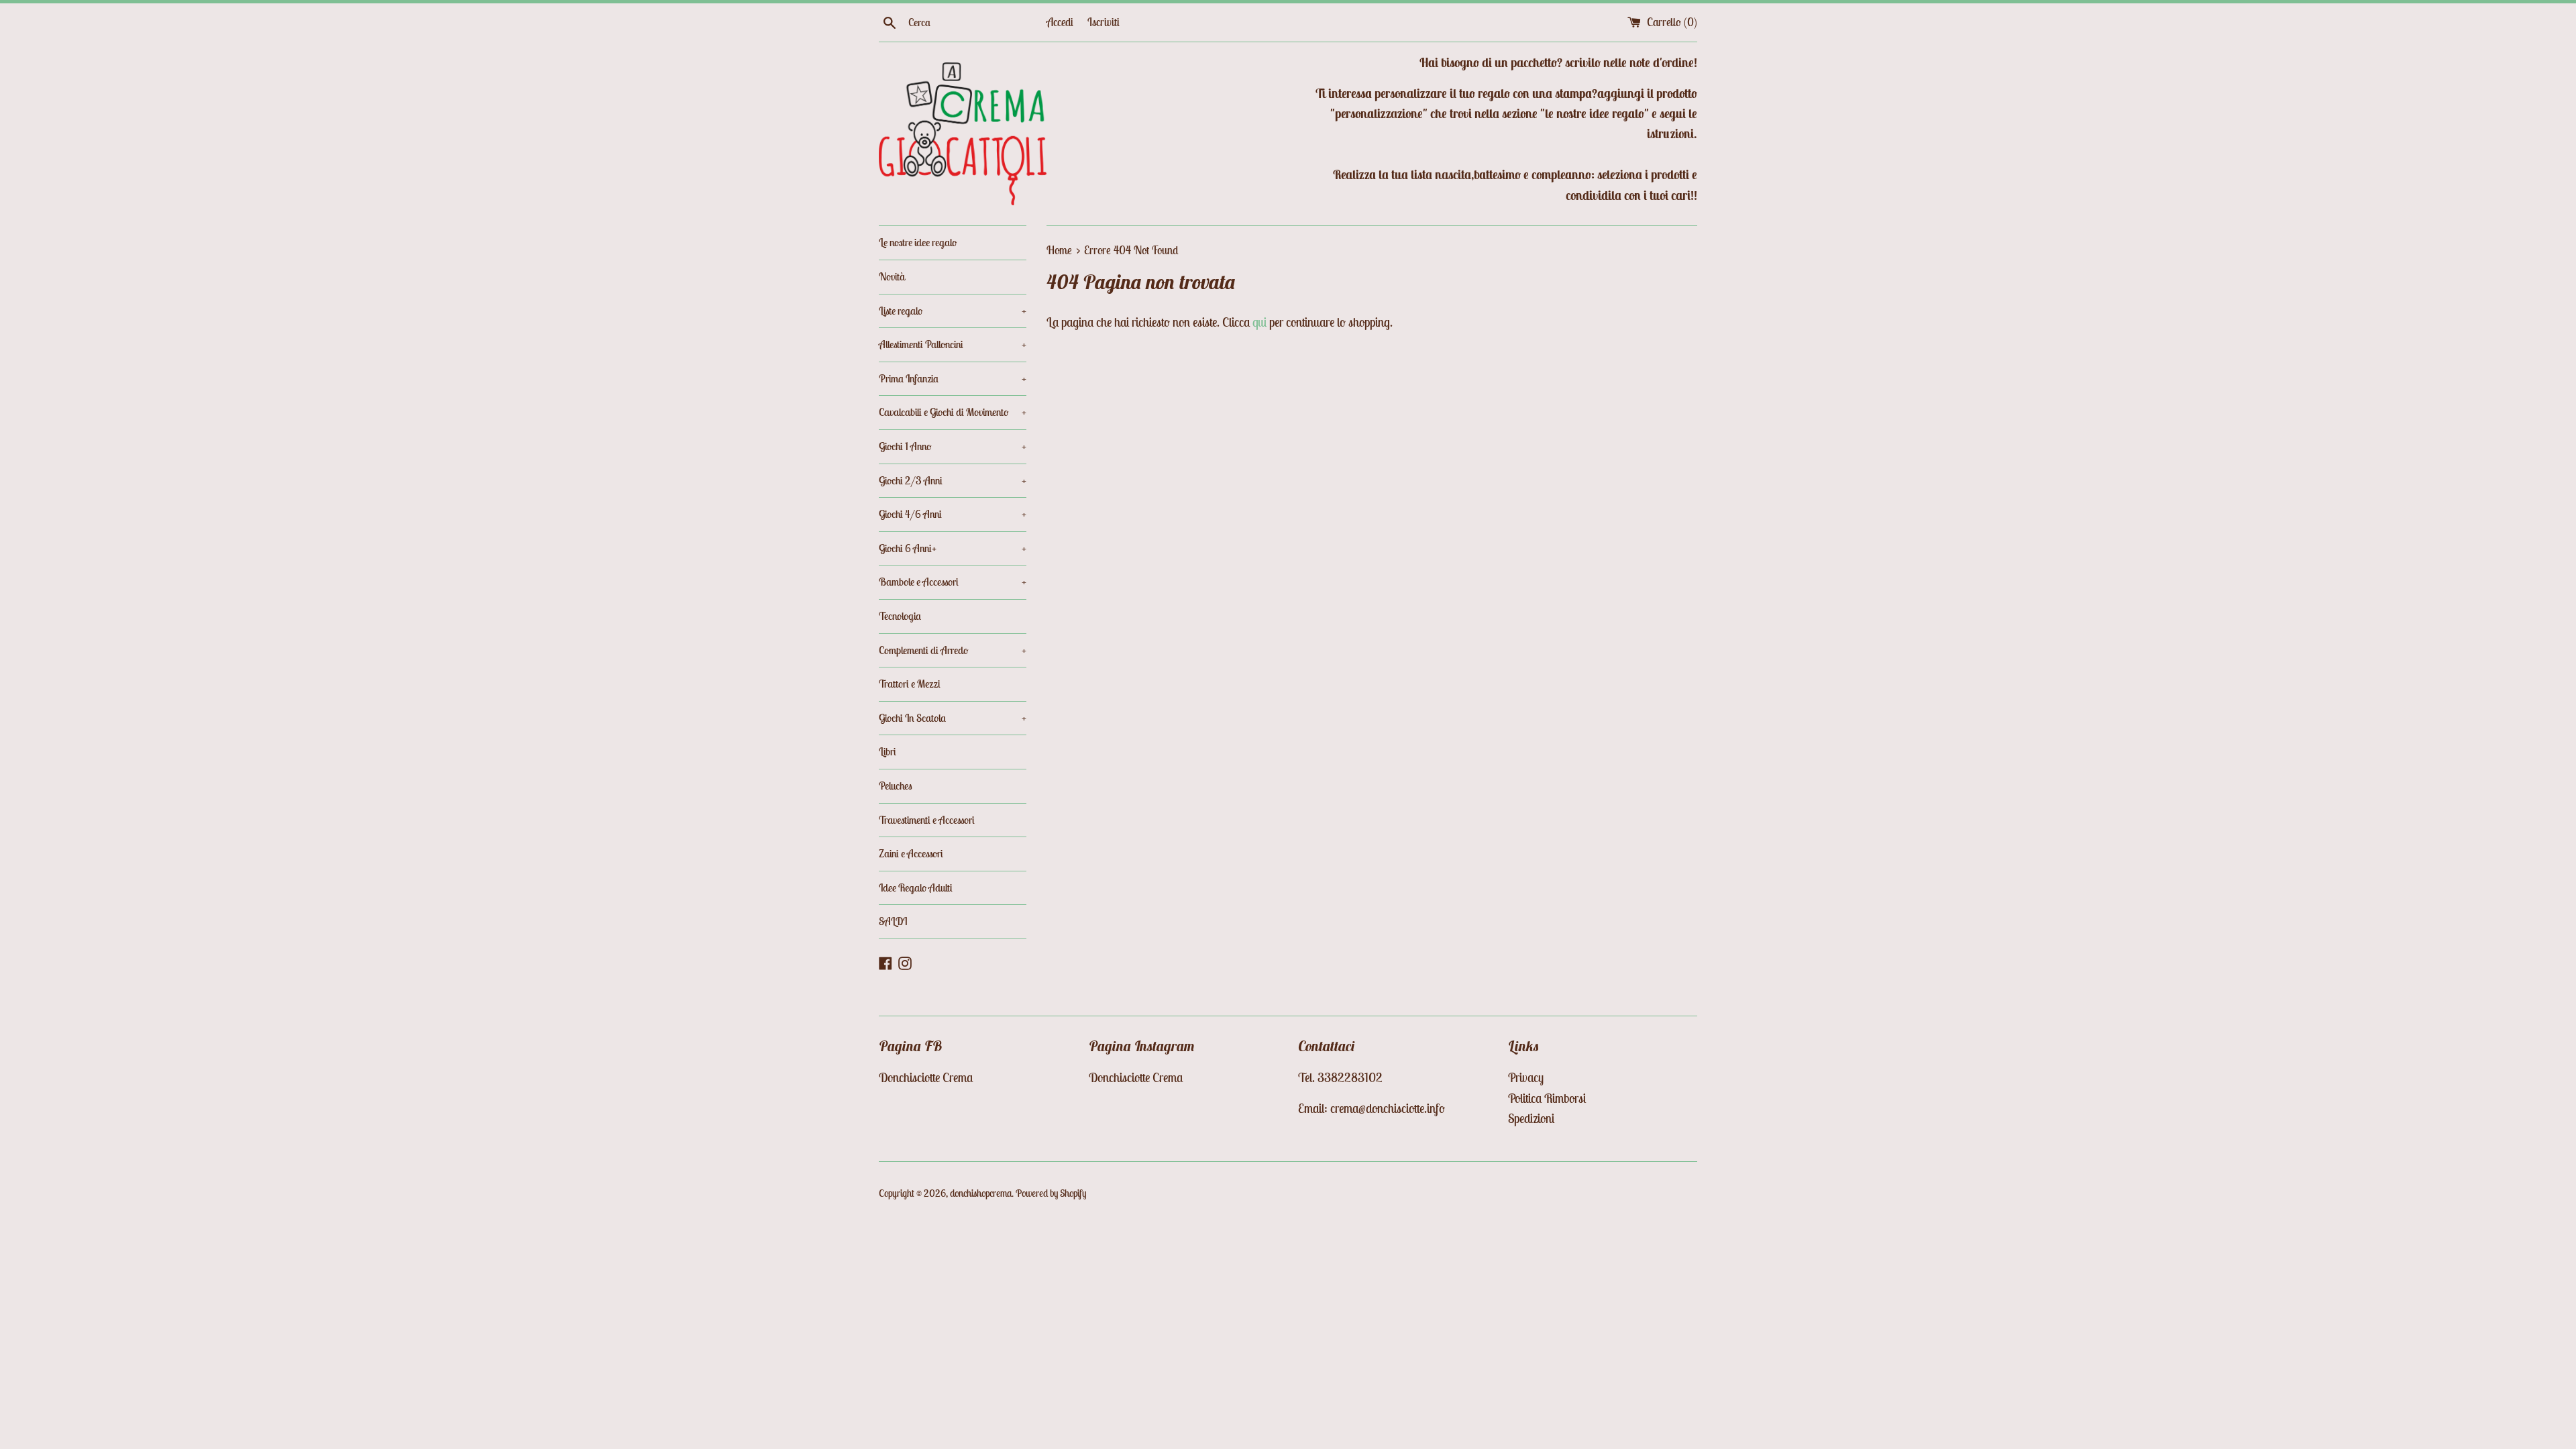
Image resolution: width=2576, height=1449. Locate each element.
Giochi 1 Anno (953, 446)
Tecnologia (900, 616)
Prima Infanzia (953, 378)
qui (1259, 322)
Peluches (896, 786)
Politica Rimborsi (1547, 1098)
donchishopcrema (981, 1193)
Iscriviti (1104, 22)
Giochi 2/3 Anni (953, 480)
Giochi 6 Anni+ (953, 548)
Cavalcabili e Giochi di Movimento (953, 412)
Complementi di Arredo (953, 650)
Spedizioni (1531, 1118)
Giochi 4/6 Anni (953, 514)
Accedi (1060, 22)
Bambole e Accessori (953, 582)
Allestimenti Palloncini (953, 344)
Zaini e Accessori (911, 853)
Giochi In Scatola (953, 718)
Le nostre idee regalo (918, 242)
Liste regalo (953, 311)
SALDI (893, 921)
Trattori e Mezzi (910, 684)
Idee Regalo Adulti (916, 888)
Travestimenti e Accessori (927, 820)
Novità (892, 276)
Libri (888, 751)
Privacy (1526, 1077)
